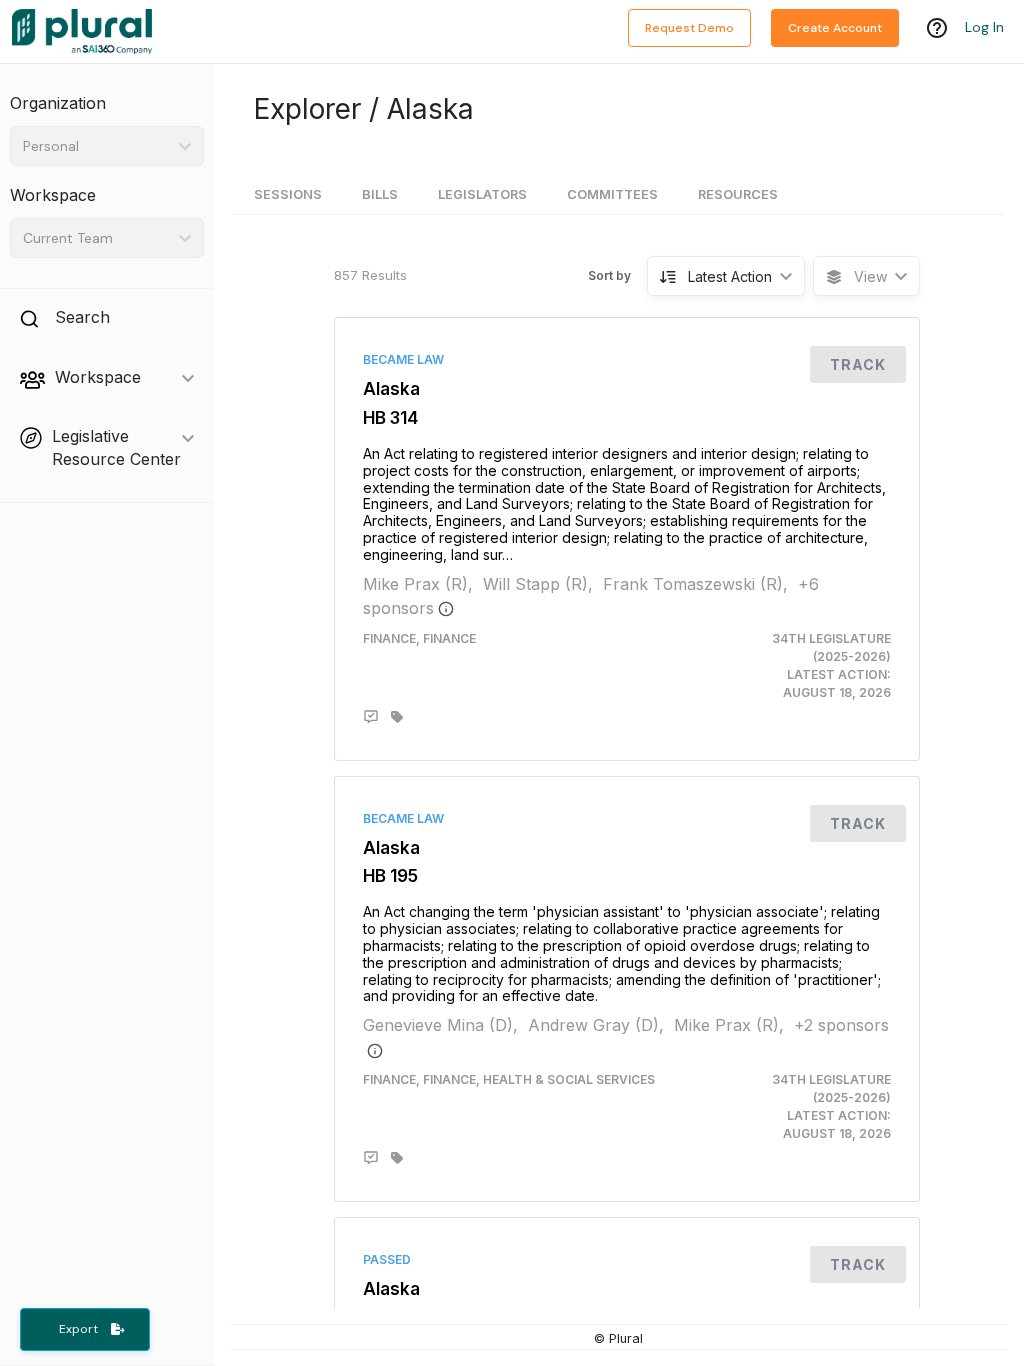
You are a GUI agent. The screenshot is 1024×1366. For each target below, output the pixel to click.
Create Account (835, 28)
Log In (984, 27)
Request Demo (689, 28)
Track (858, 364)
